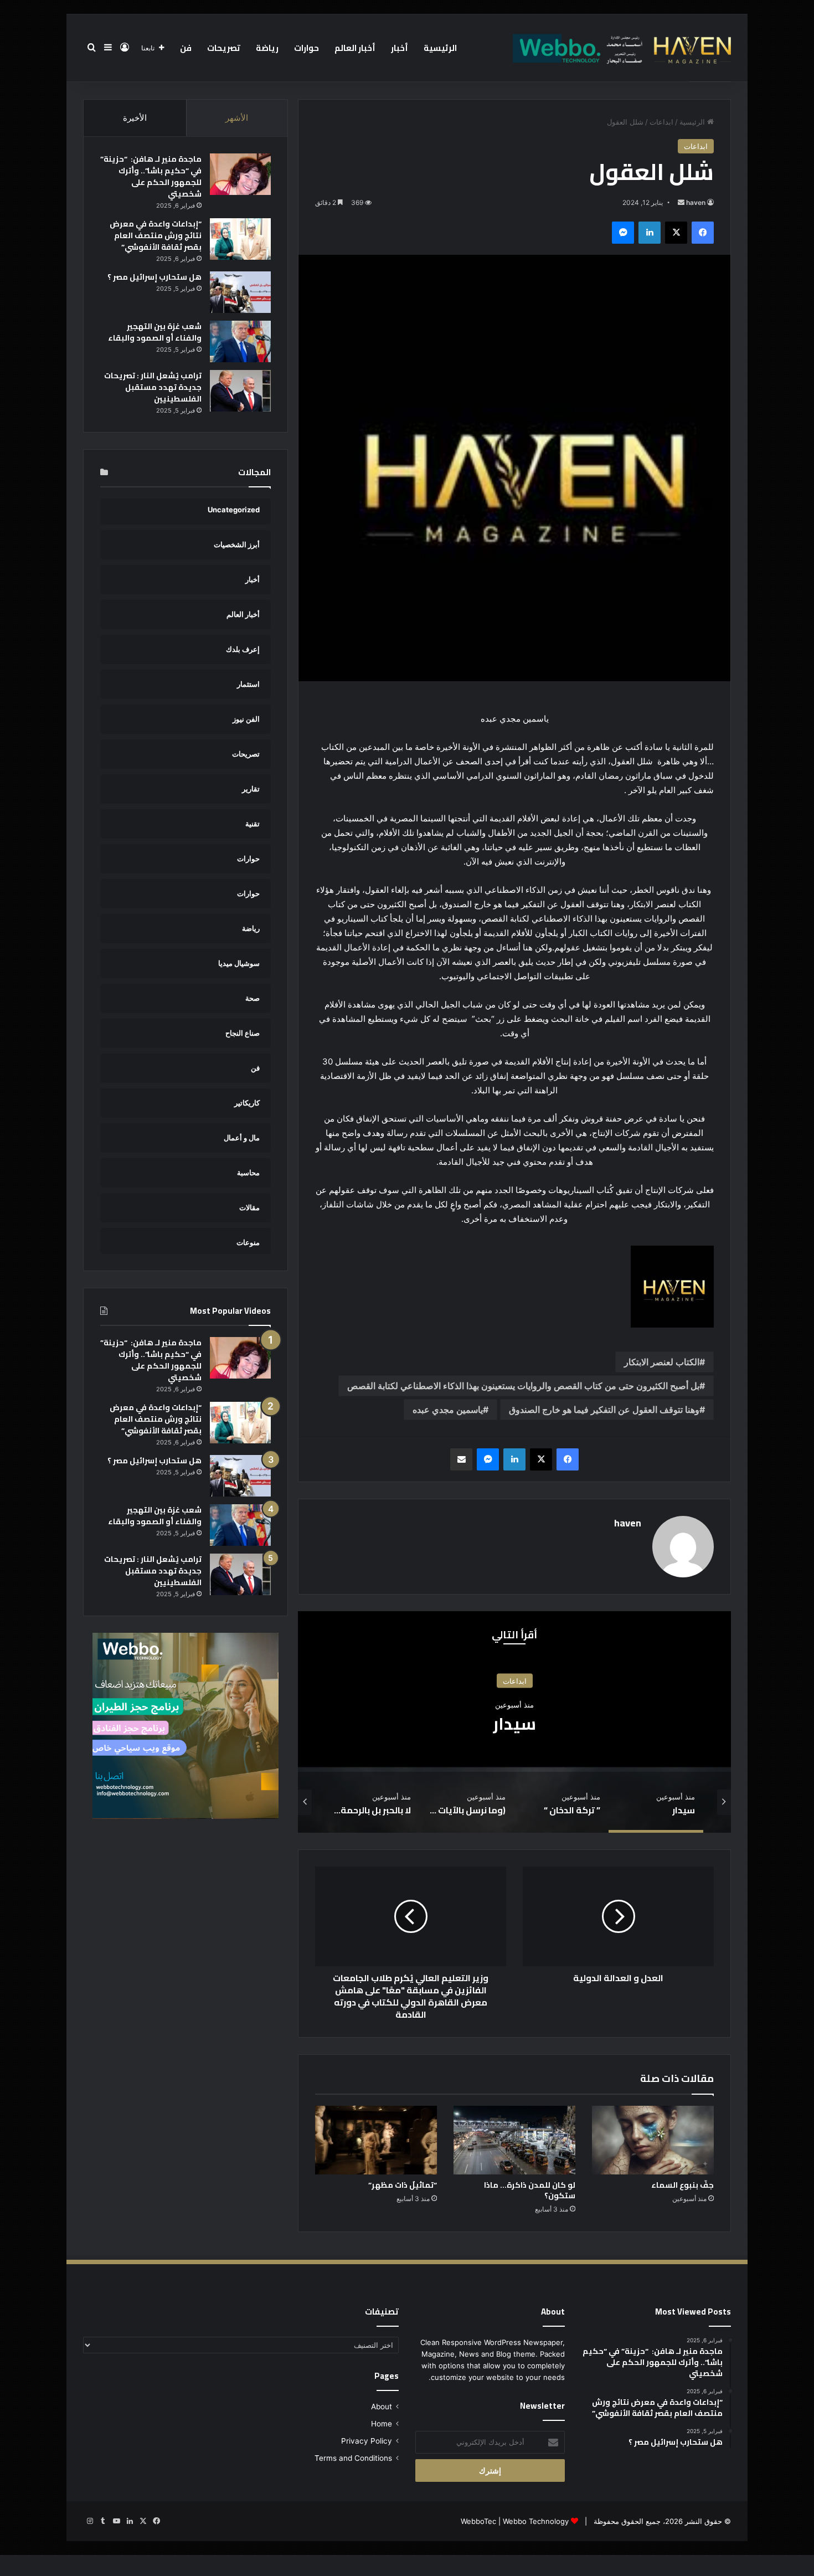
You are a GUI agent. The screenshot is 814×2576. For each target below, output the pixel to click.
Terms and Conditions (353, 2458)
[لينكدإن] (650, 233)
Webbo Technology (536, 2521)
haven (696, 202)
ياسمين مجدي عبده (448, 1410)
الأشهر (237, 118)
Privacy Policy (367, 2441)
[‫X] (676, 233)
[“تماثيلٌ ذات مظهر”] (376, 2140)
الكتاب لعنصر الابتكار (662, 1362)
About (382, 2407)
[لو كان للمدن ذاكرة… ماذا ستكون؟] (514, 2140)
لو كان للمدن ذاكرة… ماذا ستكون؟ (530, 2190)
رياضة (267, 48)
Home (382, 2424)
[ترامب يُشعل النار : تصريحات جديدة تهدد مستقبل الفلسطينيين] (240, 391)
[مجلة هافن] (620, 48)
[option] (514, 1722)
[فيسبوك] (703, 233)
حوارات (306, 48)
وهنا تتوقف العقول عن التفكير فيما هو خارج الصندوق (604, 1410)
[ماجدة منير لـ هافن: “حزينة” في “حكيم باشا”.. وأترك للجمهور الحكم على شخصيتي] (240, 174)
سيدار (514, 1724)
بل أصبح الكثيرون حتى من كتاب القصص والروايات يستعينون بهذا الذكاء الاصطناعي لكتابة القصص (523, 1386)
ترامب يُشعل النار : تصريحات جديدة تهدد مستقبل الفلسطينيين (153, 387)
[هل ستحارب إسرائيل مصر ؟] (240, 292)
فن (186, 48)
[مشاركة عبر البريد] (461, 1459)
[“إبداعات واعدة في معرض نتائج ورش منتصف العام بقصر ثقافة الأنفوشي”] (240, 239)
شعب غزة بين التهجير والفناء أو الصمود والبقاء (155, 332)
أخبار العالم (355, 48)
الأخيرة (135, 118)
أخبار (400, 48)
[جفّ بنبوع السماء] (653, 2140)
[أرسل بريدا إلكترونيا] (681, 202)
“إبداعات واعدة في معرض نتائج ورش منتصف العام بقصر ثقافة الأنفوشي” (156, 235)
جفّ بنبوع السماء (682, 2185)
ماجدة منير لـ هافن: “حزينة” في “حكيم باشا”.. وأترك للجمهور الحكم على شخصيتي (151, 176)
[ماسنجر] (623, 233)
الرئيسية (440, 48)
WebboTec (478, 2521)
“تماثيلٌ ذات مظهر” (403, 2185)
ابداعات (661, 122)
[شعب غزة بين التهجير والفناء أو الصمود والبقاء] (240, 341)
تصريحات (224, 48)
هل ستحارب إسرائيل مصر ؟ (154, 277)
